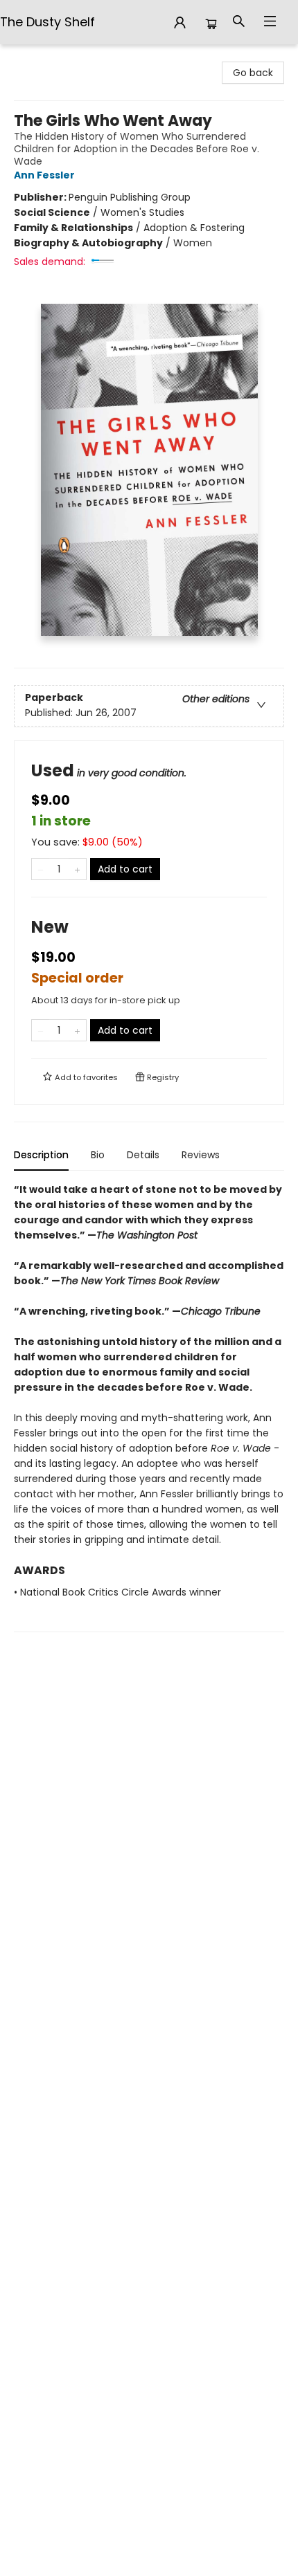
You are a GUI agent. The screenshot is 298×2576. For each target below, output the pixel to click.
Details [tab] (143, 1155)
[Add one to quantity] (77, 869)
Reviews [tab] (201, 1155)
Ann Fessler (44, 175)
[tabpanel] (149, 1407)
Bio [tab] (98, 1155)
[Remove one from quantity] (41, 869)
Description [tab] (41, 1155)
